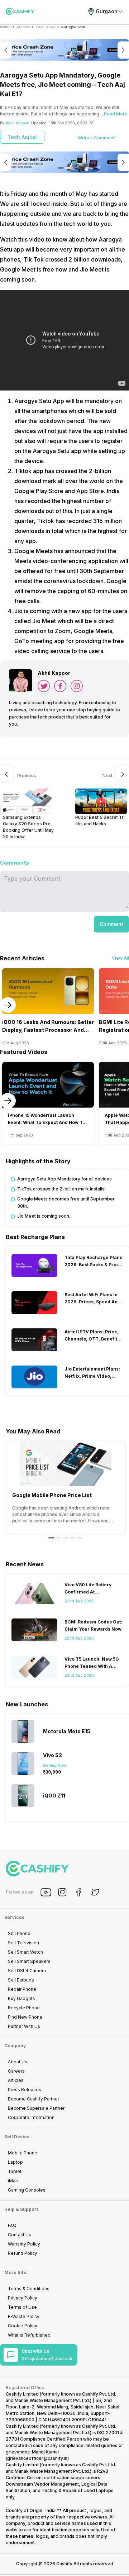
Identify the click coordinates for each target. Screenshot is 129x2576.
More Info (15, 2272)
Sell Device (17, 2137)
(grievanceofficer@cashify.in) (37, 2458)
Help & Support (21, 2209)
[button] (111, 924)
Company (15, 2046)
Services (14, 1917)
